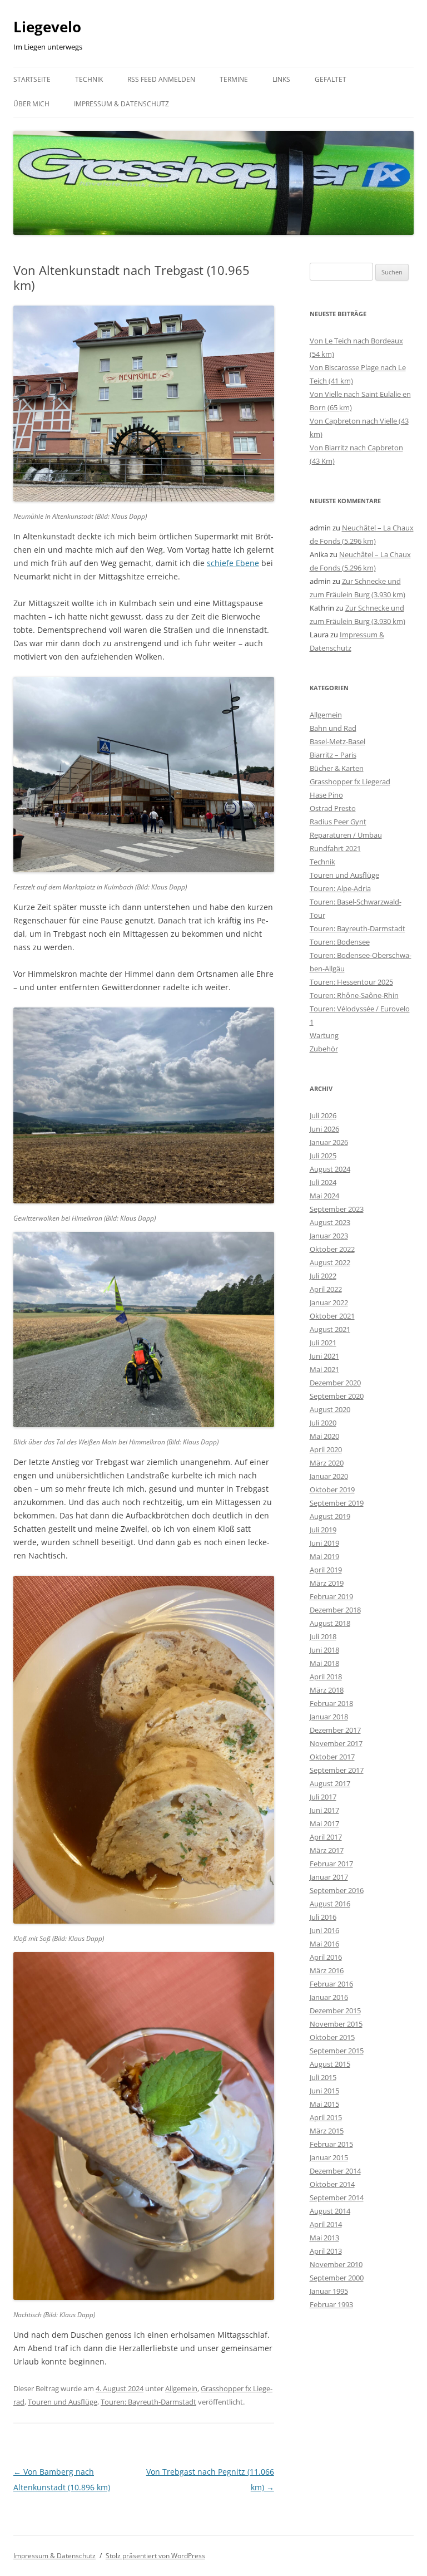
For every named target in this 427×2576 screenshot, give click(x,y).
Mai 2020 (324, 1436)
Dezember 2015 (335, 2010)
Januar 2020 (329, 1476)
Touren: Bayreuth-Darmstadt (148, 2402)
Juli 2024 (323, 1182)
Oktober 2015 (332, 2037)
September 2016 (337, 1890)
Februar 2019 (331, 1596)
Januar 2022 (329, 1302)
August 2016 (330, 1904)
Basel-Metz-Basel (337, 741)
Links (281, 79)
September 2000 (337, 2278)
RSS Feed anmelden (161, 79)
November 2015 (336, 2024)
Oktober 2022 (332, 1249)
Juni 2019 (324, 1543)
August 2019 (330, 1516)
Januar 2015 (329, 2157)
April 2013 (326, 2251)
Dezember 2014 (335, 2171)
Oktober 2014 (332, 2184)
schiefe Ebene (233, 563)
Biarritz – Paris (333, 755)
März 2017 (327, 1850)
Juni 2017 (324, 1810)
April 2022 (326, 1289)
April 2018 (326, 1677)
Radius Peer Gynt (338, 822)
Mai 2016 (324, 1944)
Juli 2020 (323, 1423)
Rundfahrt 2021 (335, 848)
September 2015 (337, 2051)
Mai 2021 (324, 1369)
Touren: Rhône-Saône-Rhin (354, 995)
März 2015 (327, 2131)
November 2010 (336, 2264)
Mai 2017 (324, 1823)
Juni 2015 (324, 2091)
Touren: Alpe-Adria (340, 888)
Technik (89, 79)
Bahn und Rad (333, 728)
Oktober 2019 (332, 1489)
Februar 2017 (331, 1864)
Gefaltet (331, 79)
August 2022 (330, 1262)
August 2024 (330, 1169)
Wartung (324, 1035)
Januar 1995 (329, 2291)
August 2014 (330, 2211)
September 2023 (337, 1209)
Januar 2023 (329, 1236)
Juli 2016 (323, 1917)
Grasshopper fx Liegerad (350, 781)
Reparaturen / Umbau (346, 835)
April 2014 (326, 2224)
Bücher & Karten (337, 768)
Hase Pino (326, 795)
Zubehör (324, 1049)
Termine (234, 79)
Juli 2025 (323, 1156)
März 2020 (327, 1463)
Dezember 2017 (335, 1730)
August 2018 (330, 1623)
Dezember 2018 (335, 1610)
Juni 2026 (324, 1129)
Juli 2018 (323, 1636)
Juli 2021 (323, 1343)
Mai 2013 (324, 2238)
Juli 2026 (323, 1115)
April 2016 (326, 1957)
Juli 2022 (323, 1276)
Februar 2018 (331, 1703)
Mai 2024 (324, 1196)
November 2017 (336, 1743)
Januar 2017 (329, 1877)
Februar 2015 (331, 2144)
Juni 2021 (324, 1356)
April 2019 (326, 1570)
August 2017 (330, 1783)
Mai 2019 (324, 1556)
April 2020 (326, 1449)
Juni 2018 (324, 1650)
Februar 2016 (331, 1984)
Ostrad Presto (333, 808)
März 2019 (327, 1583)
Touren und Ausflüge (63, 2402)
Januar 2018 (329, 1717)
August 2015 (330, 2064)
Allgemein (181, 2388)
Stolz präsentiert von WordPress (155, 2556)
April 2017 (326, 1837)
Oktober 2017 (332, 1757)
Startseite (32, 79)
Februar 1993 (331, 2304)
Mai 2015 (324, 2104)
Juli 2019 (323, 1530)
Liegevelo (47, 27)
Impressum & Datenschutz (121, 104)
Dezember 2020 (335, 1383)
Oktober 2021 (332, 1316)
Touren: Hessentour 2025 (351, 982)
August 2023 (330, 1222)
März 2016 (327, 1970)
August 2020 (330, 1409)
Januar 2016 (329, 1997)
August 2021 (330, 1329)
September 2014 (337, 2198)
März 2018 (327, 1690)
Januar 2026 (329, 1142)
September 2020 (337, 1396)
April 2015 (326, 2117)
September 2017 (337, 1770)
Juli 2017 (323, 1797)
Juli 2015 (323, 2077)
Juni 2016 (324, 1930)
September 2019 (337, 1503)
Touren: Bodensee (340, 942)
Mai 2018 (324, 1663)
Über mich (31, 104)
